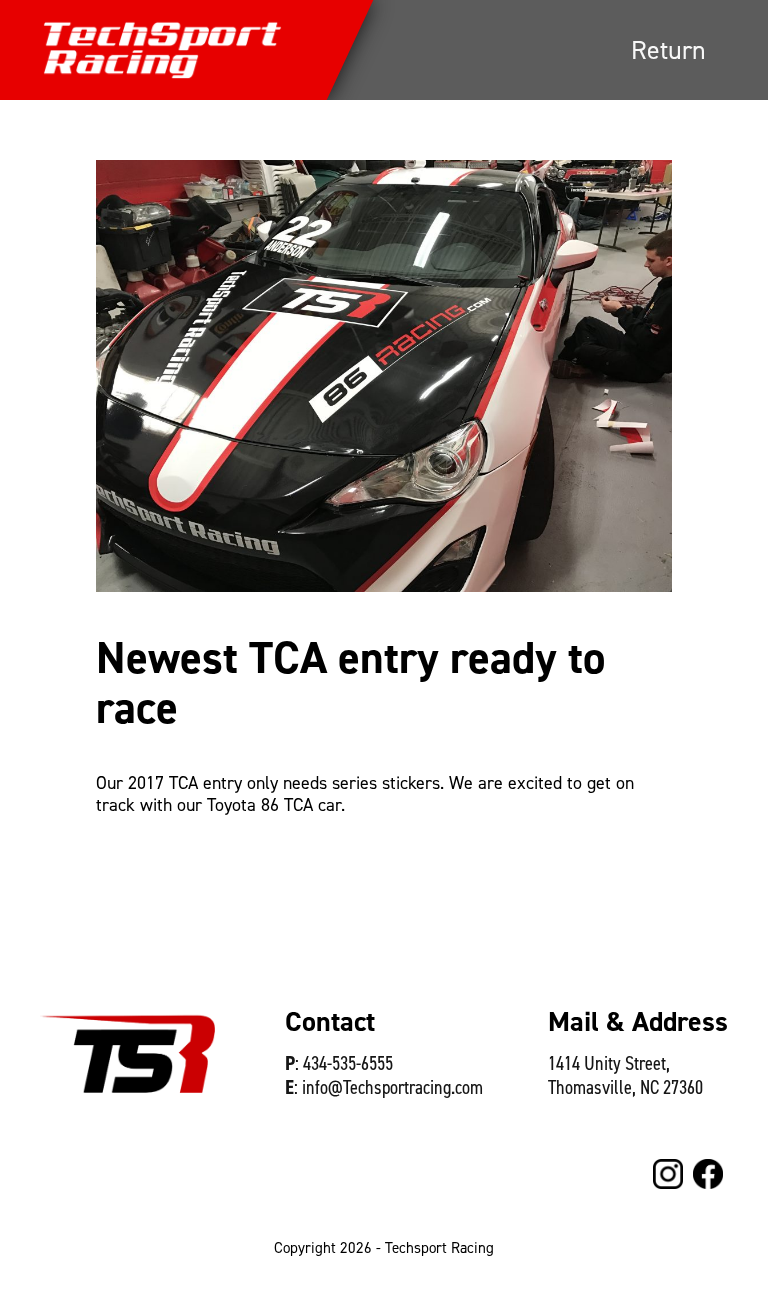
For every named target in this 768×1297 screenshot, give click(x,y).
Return (668, 50)
